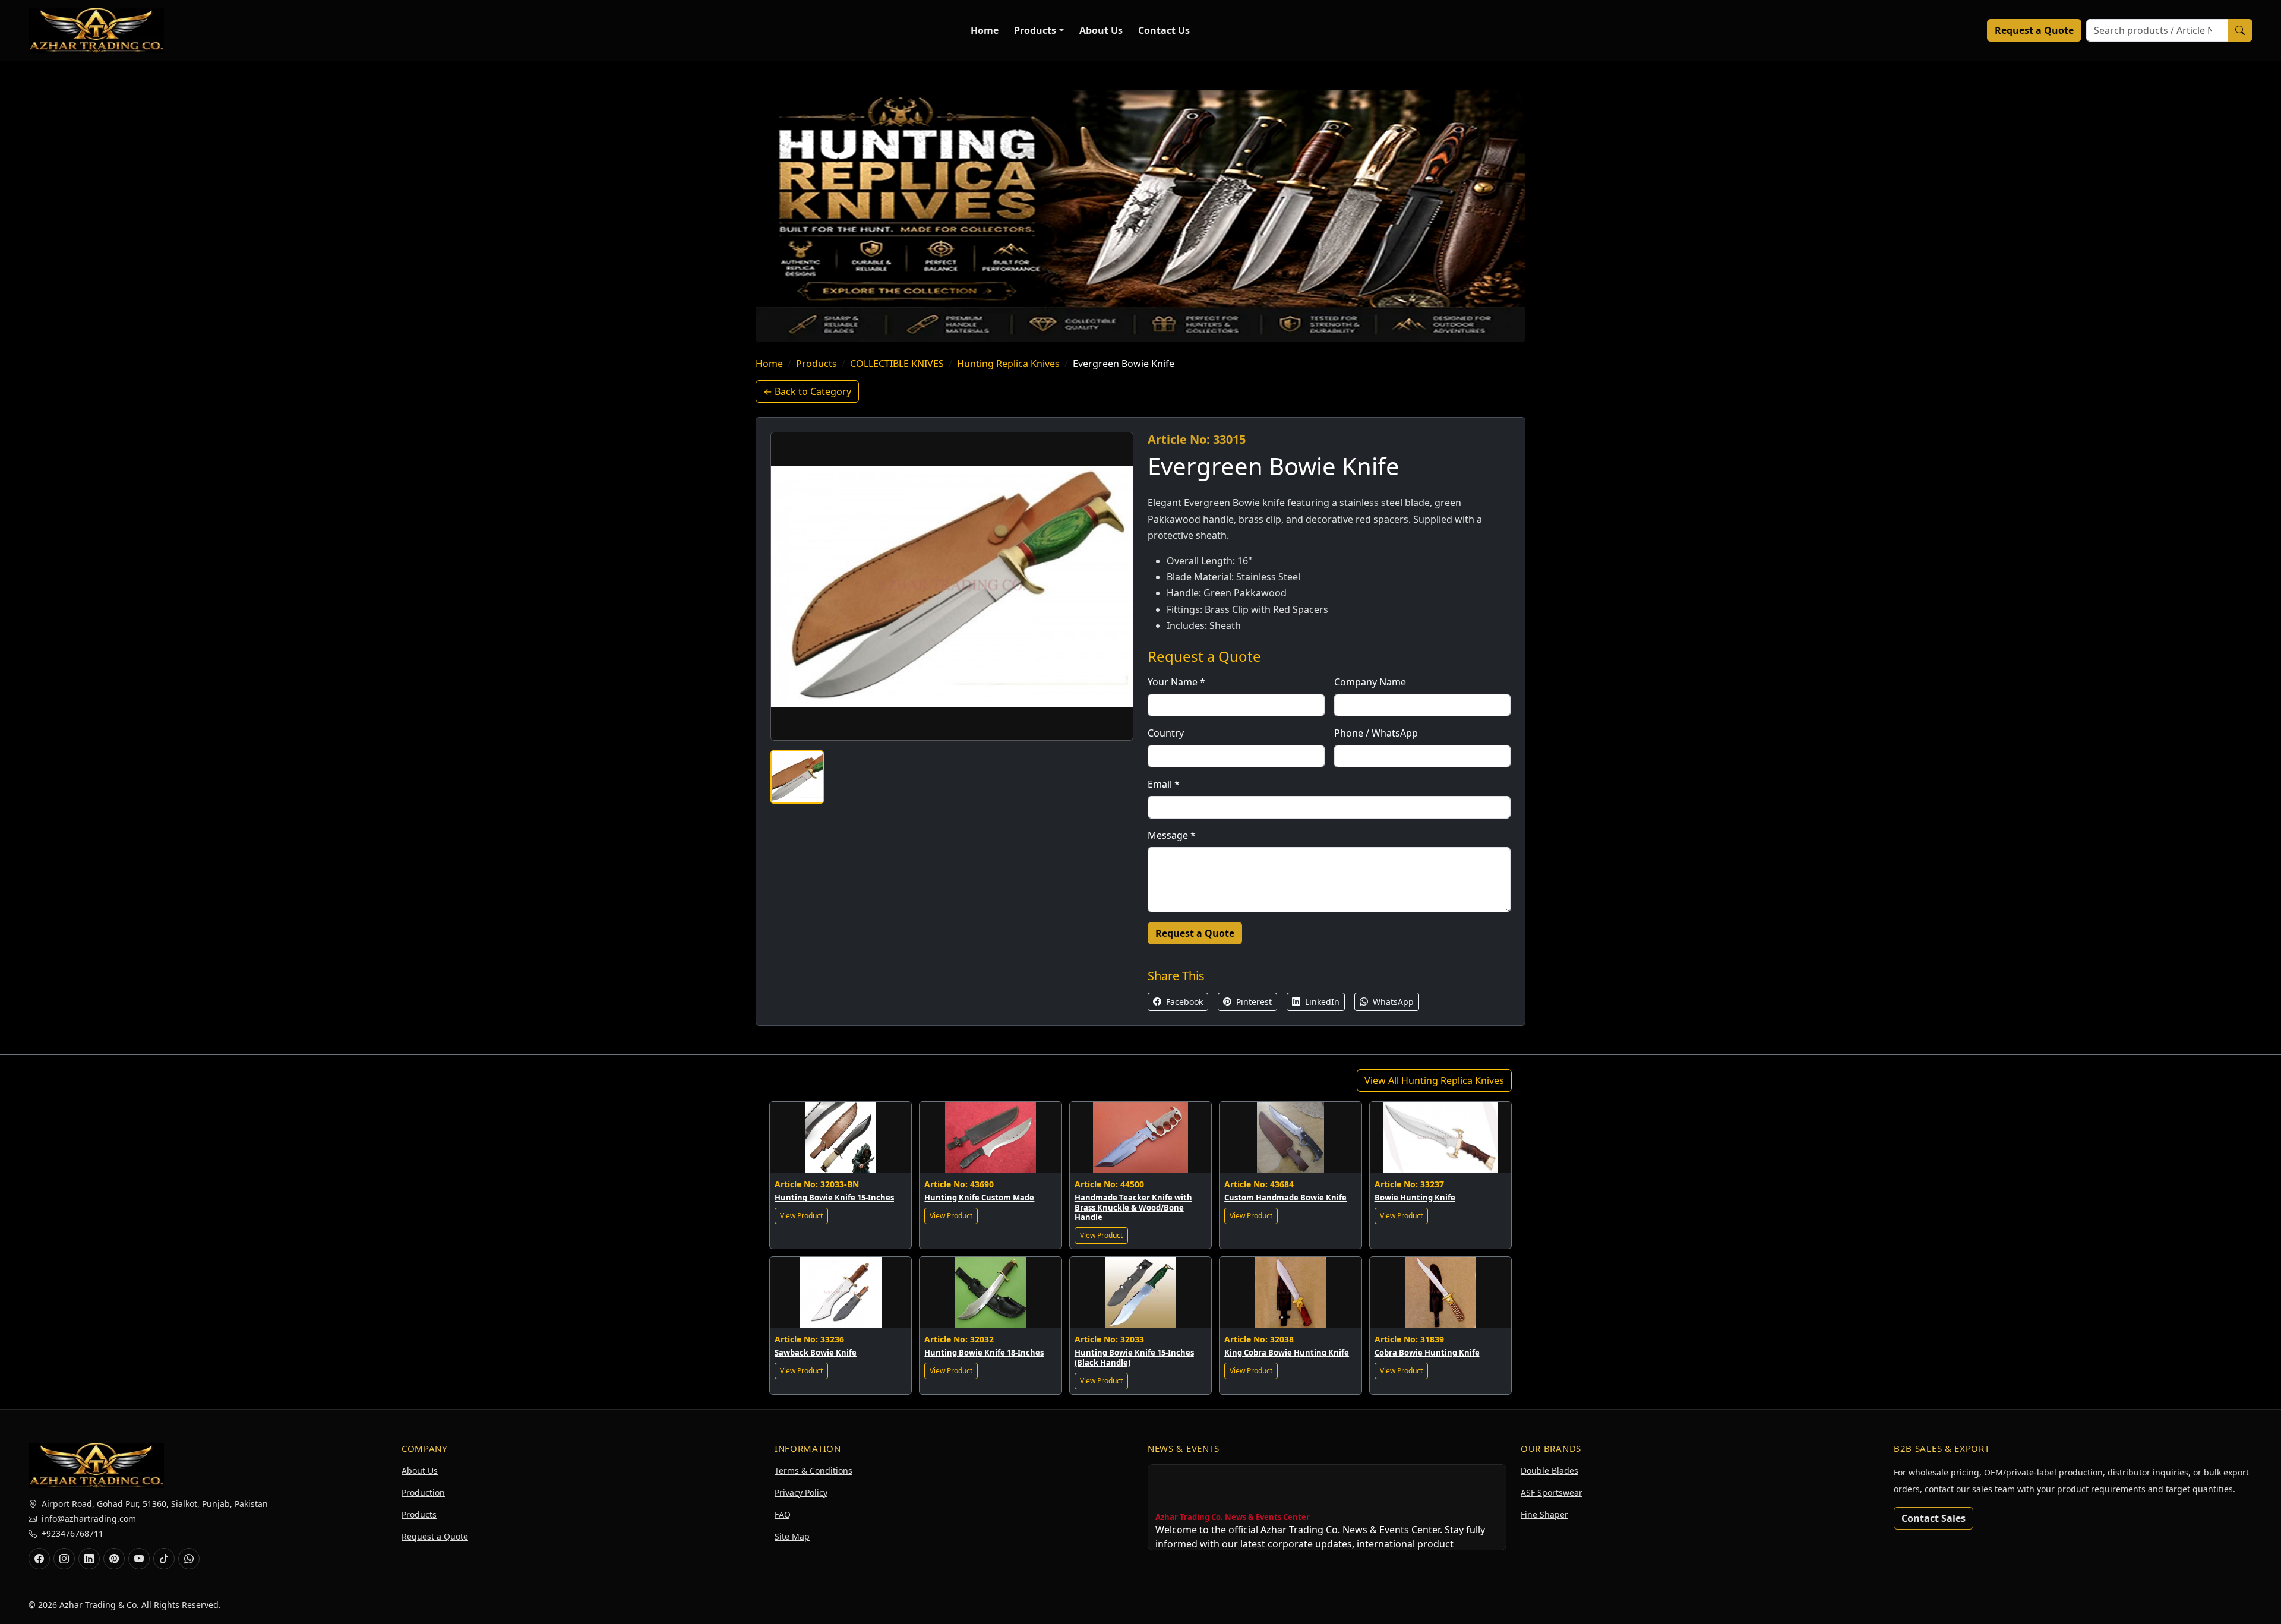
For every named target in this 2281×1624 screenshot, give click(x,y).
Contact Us (1164, 30)
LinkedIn (1321, 1002)
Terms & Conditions (813, 1470)
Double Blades (1549, 1470)
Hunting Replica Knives (1008, 364)
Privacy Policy (801, 1492)
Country (1166, 733)
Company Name (1370, 682)
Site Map (792, 1536)
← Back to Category (807, 391)
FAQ (783, 1514)
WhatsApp (1392, 1002)
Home (985, 30)
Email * (1164, 784)
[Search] (2240, 30)
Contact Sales (1934, 1518)
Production (423, 1492)
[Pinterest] (114, 1559)
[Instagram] (64, 1559)
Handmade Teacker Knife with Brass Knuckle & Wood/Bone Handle (1133, 1208)
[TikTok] (164, 1559)
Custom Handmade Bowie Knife (1285, 1198)
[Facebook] (39, 1559)
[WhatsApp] (189, 1559)
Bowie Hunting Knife (1415, 1198)
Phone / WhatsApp (1376, 733)
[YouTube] (139, 1559)
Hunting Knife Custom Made (979, 1198)
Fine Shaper (1544, 1514)
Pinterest (1253, 1002)
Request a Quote (2034, 30)
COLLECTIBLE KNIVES (897, 364)
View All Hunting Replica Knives (1434, 1080)
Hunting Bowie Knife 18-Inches (984, 1353)
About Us (1101, 30)
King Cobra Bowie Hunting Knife (1287, 1353)
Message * (1172, 835)
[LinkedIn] (89, 1559)
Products (1035, 30)
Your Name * (1176, 682)
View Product (801, 1216)
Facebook (1183, 1002)
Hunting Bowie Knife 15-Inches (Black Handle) (1134, 1358)
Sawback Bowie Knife (816, 1353)
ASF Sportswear (1552, 1492)
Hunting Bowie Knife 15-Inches (834, 1198)
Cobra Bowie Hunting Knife (1427, 1353)
